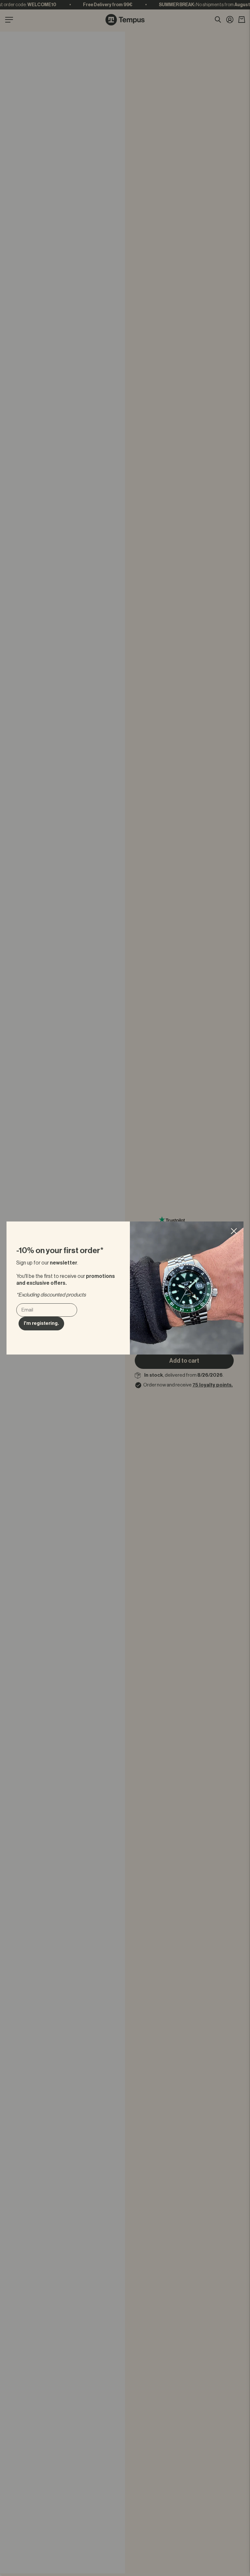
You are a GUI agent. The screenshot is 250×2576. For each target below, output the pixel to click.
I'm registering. (41, 1323)
